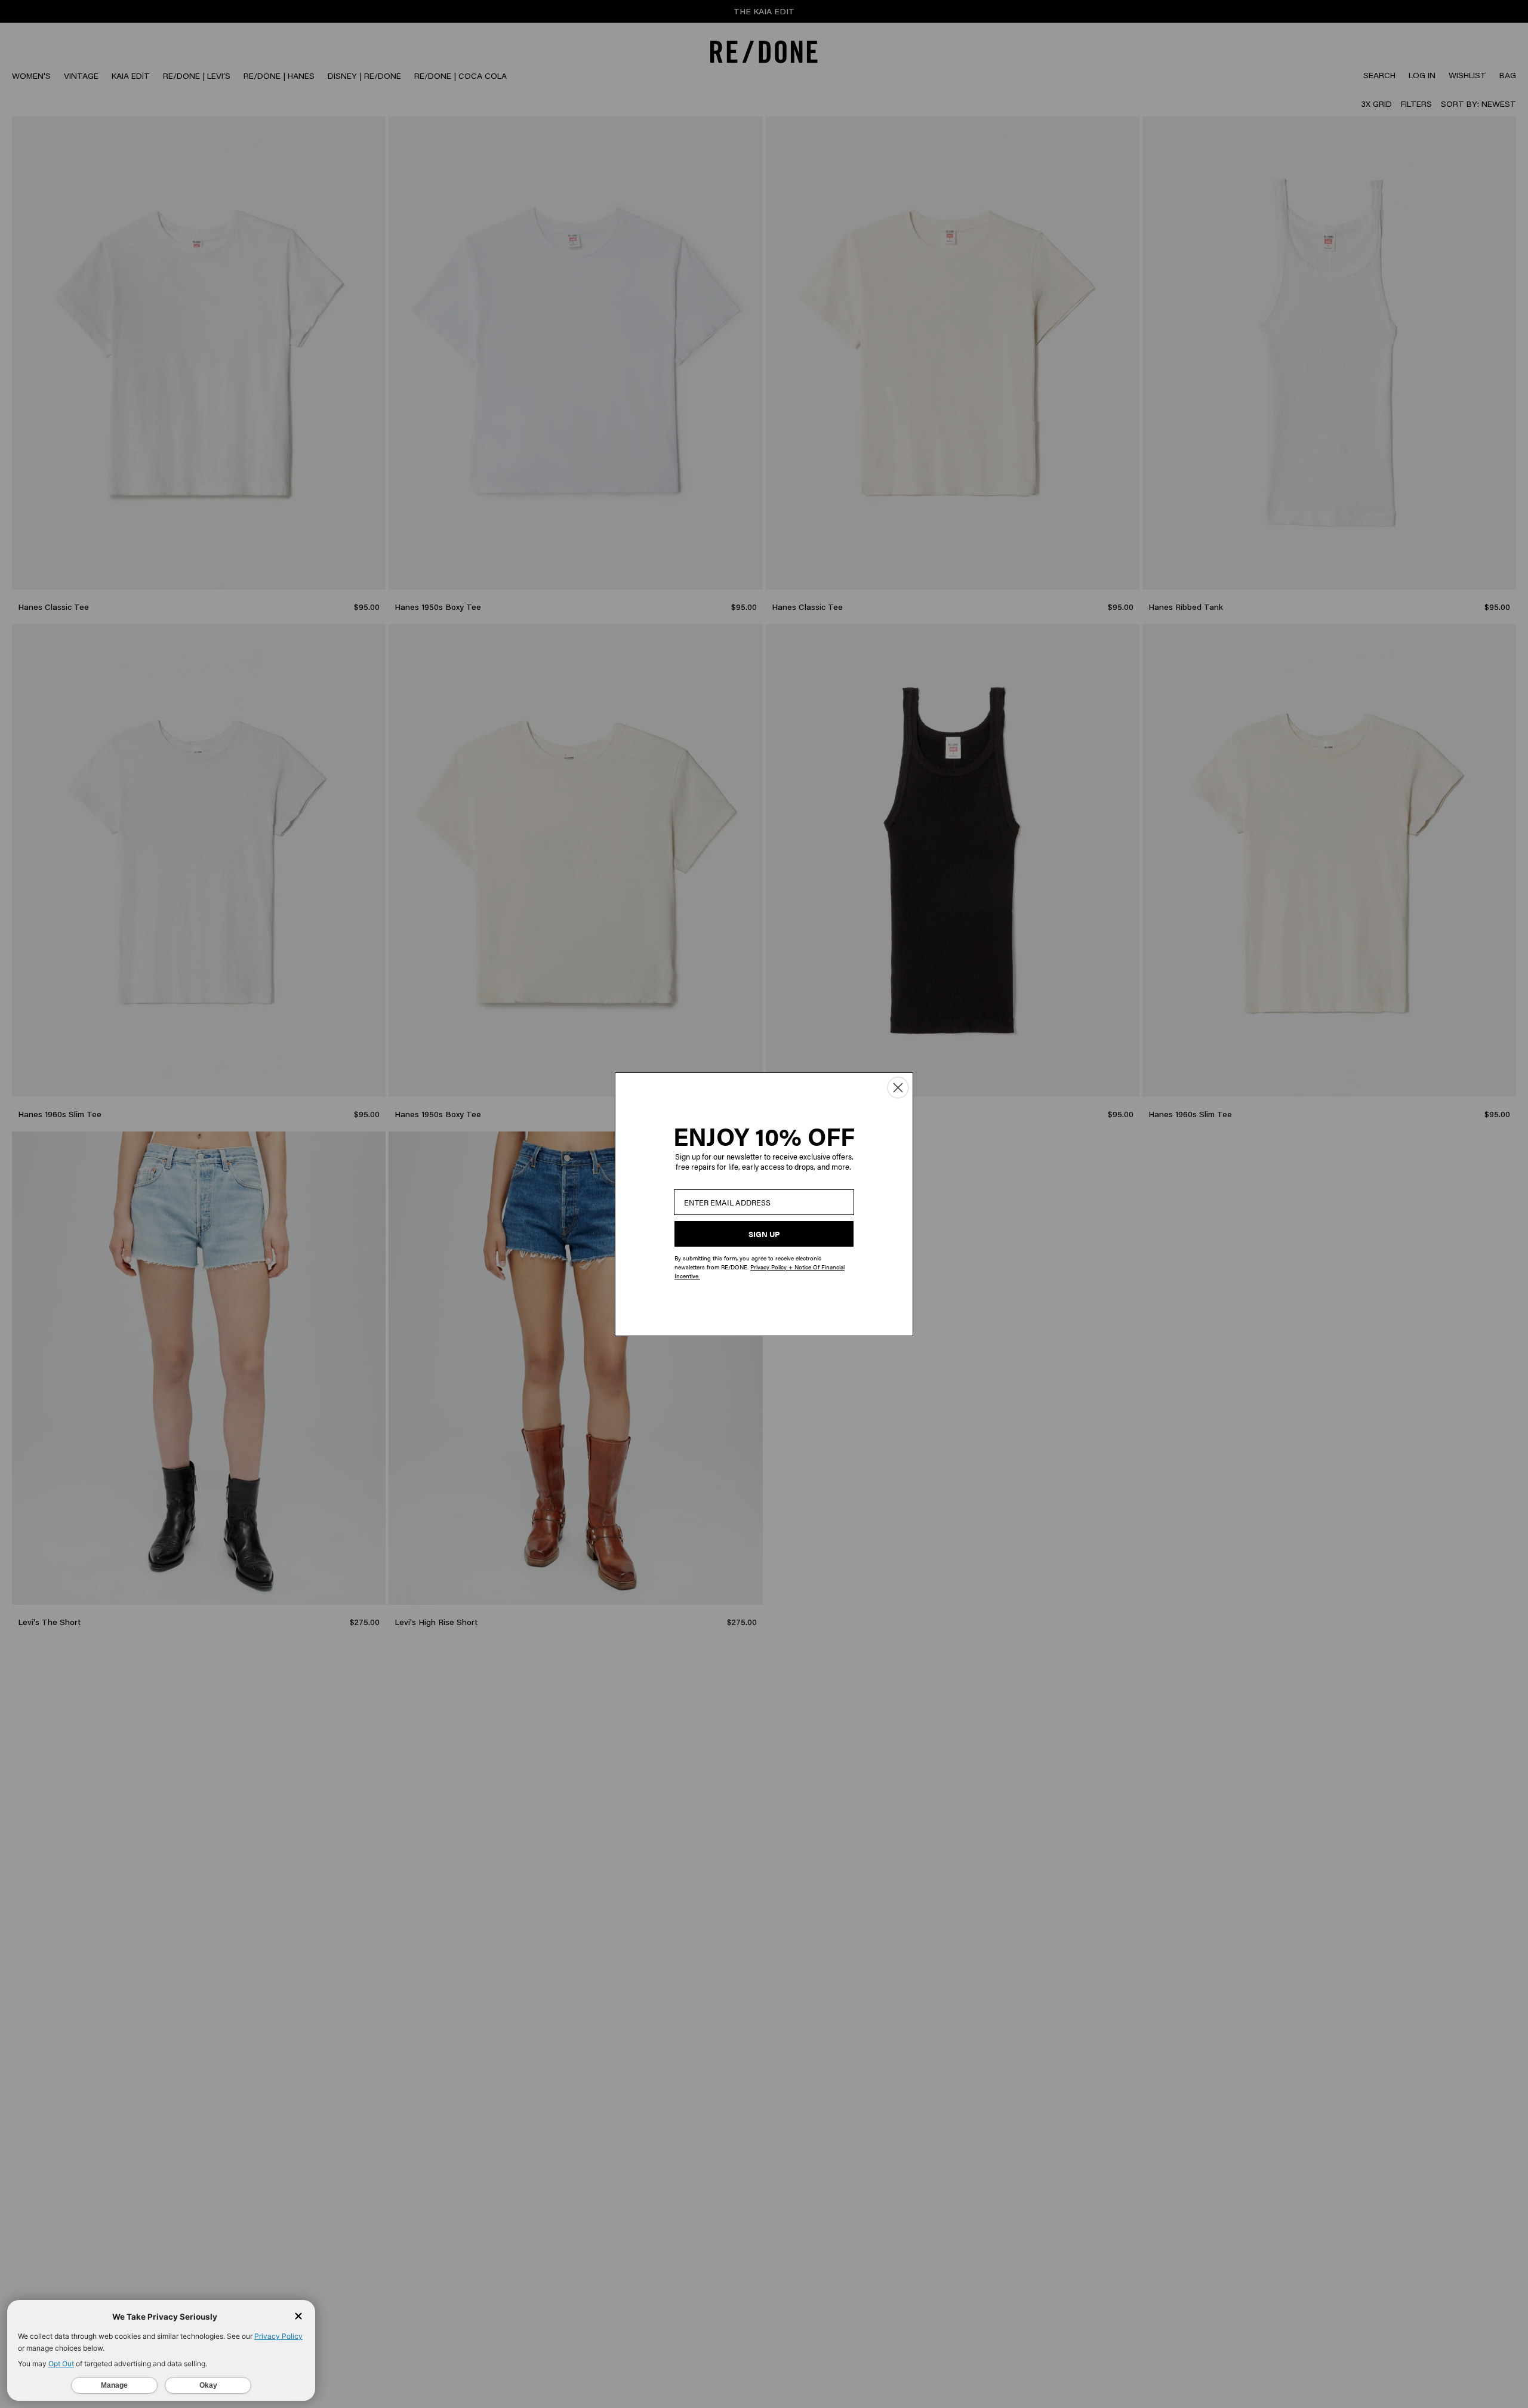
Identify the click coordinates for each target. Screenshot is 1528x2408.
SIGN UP (764, 1234)
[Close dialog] (898, 1088)
